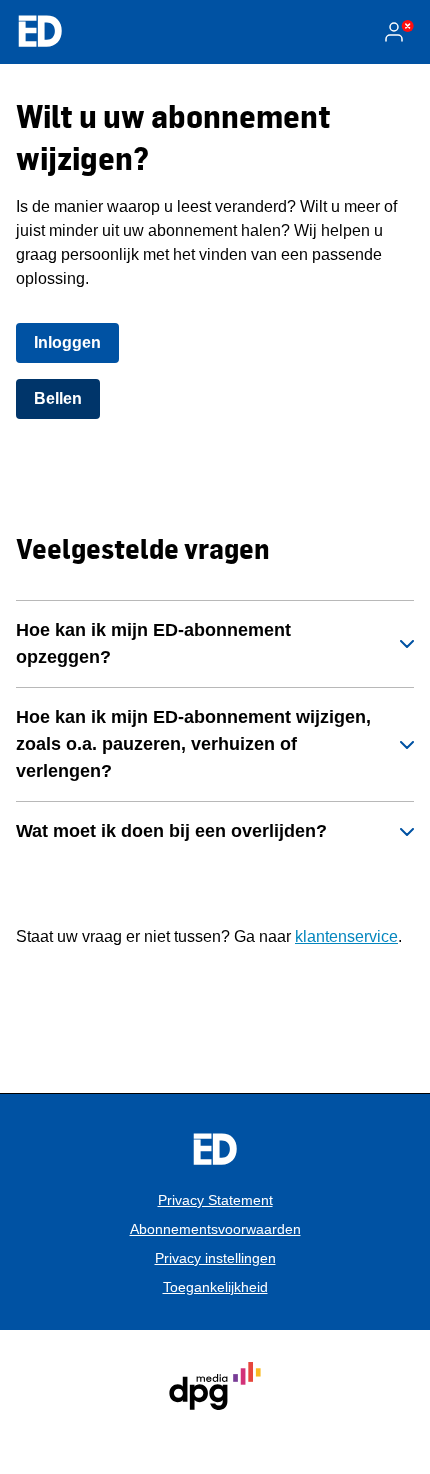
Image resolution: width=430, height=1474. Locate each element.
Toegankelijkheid (215, 1287)
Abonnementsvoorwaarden (215, 1229)
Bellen (58, 398)
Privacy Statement (215, 1200)
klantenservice (346, 936)
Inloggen (67, 342)
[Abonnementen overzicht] (40, 32)
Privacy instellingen (215, 1258)
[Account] (398, 32)
